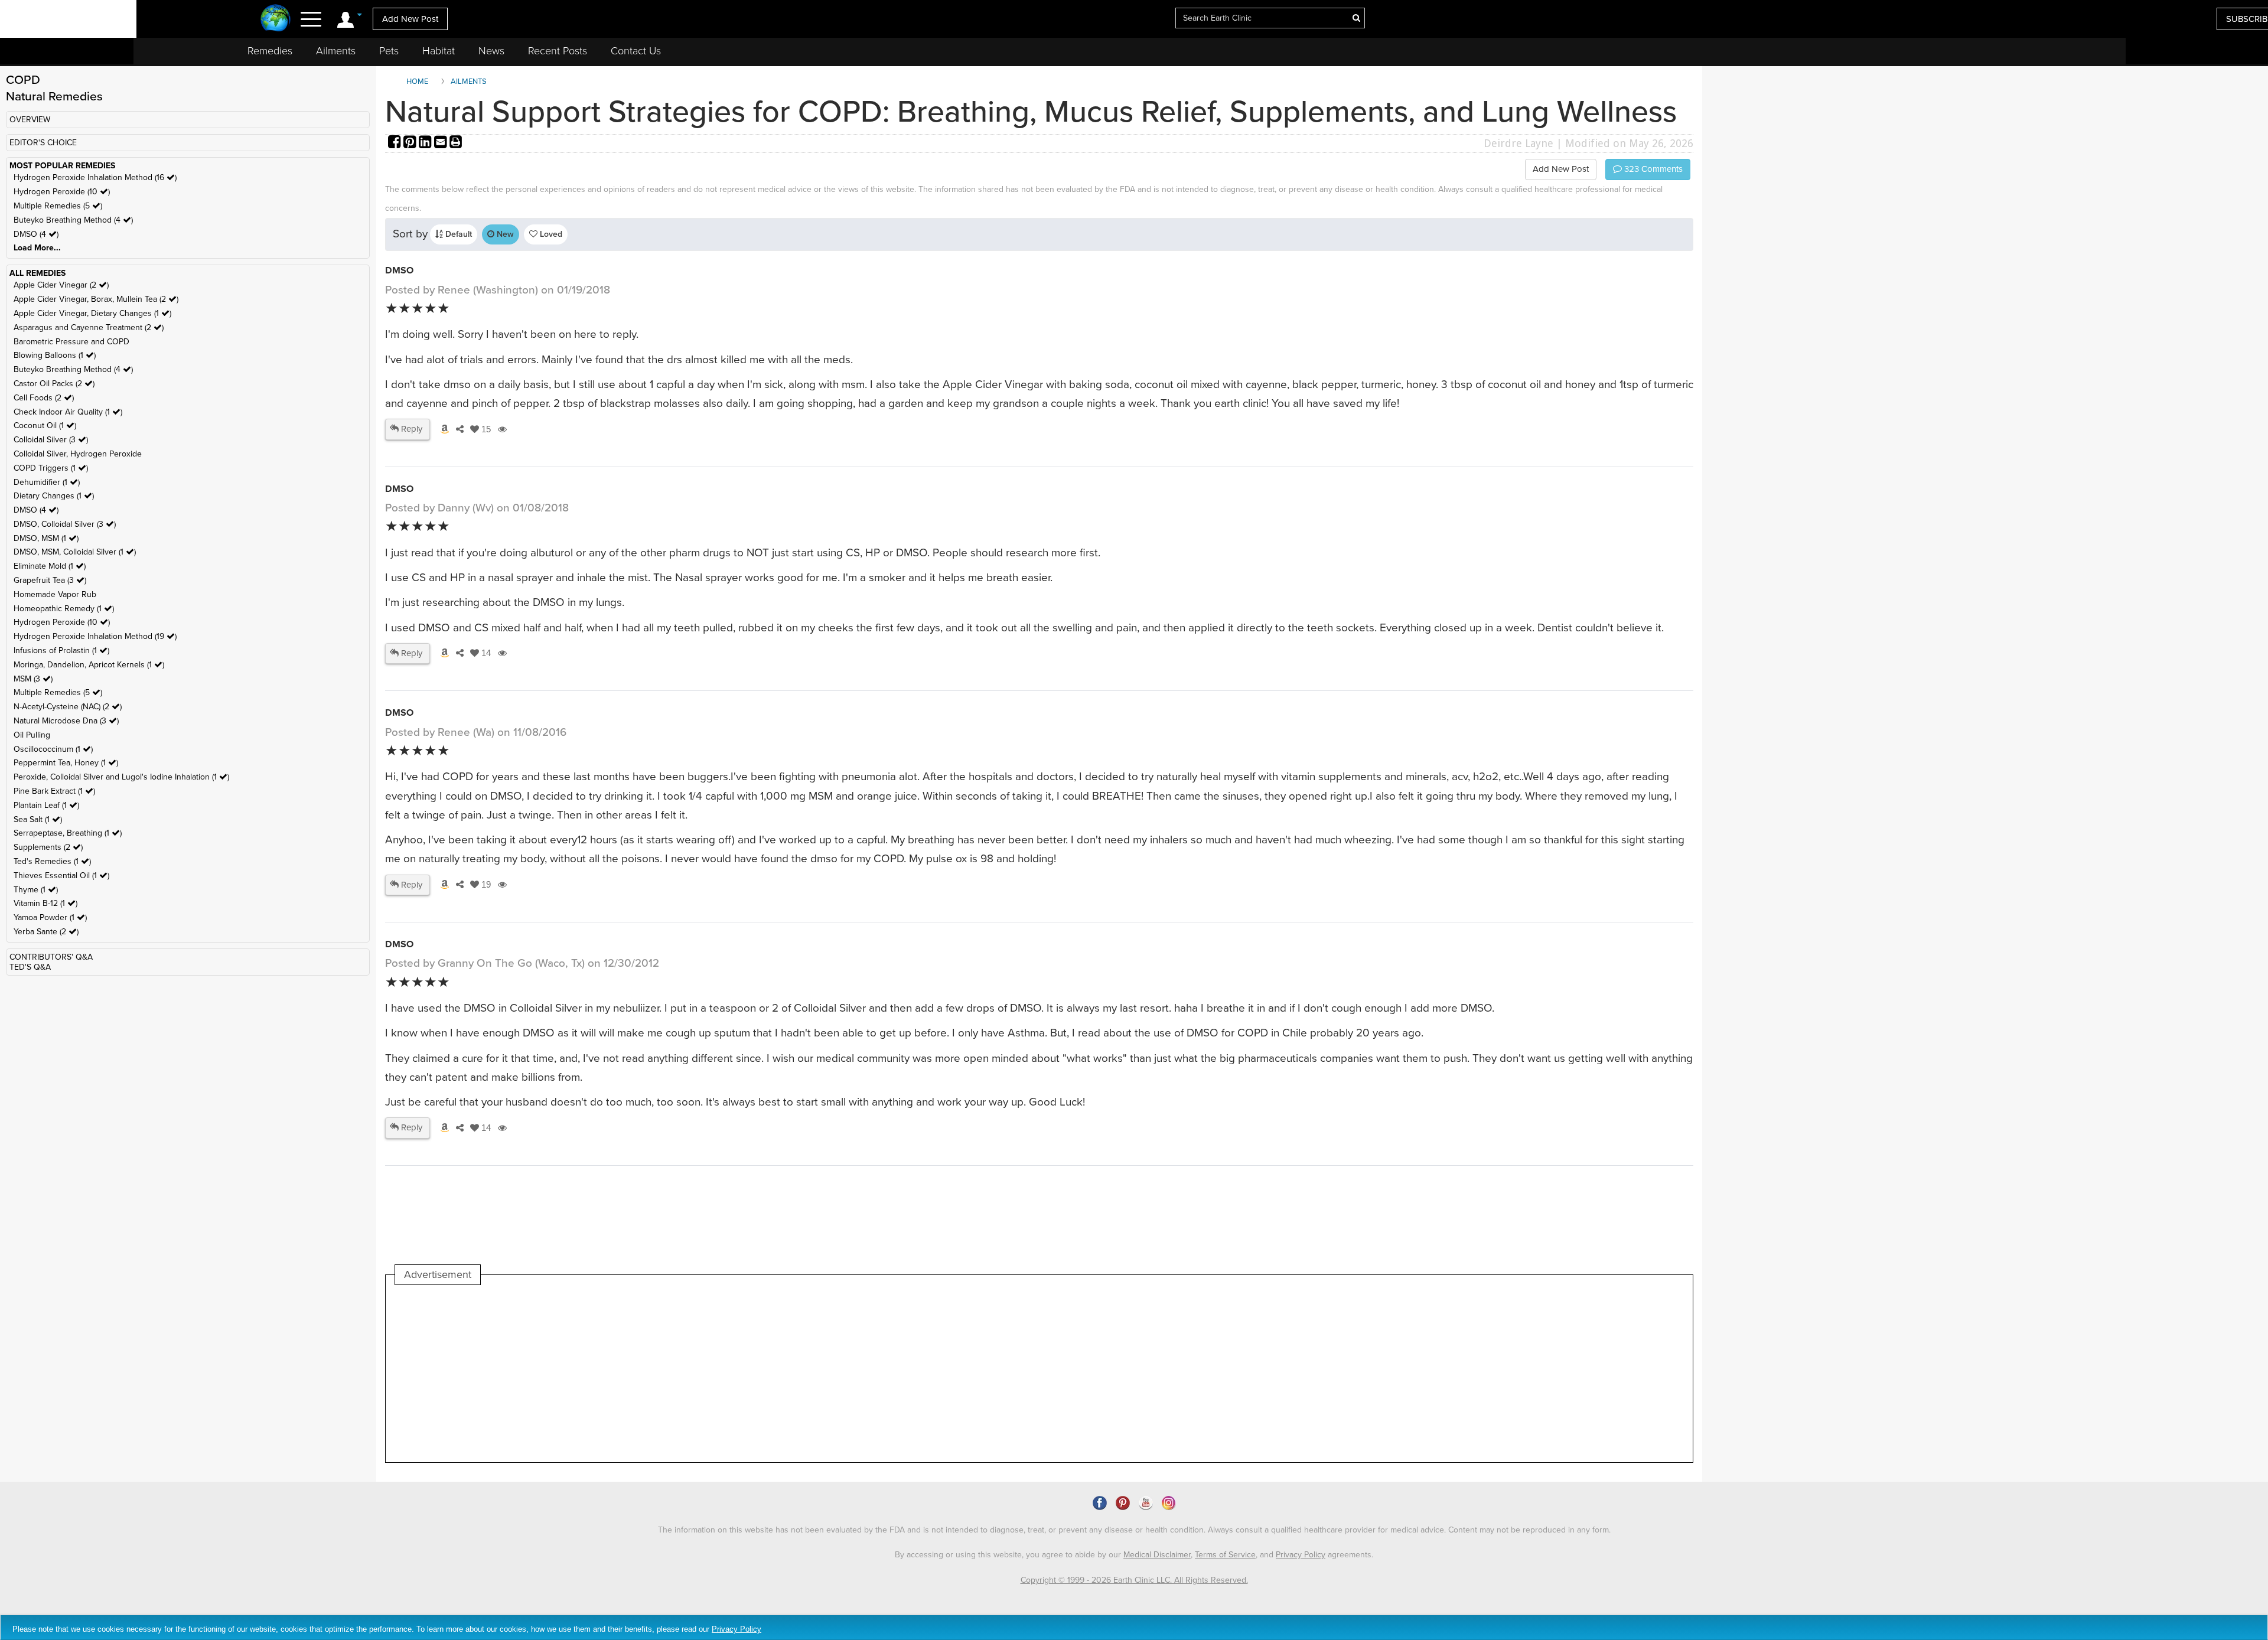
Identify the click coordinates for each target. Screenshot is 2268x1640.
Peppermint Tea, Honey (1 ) (66, 763)
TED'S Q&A (30, 967)
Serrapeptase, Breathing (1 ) (68, 833)
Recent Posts (558, 51)
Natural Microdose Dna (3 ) (66, 721)
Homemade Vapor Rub (55, 594)
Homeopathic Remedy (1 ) (64, 609)
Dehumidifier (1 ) (47, 482)
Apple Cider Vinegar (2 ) (61, 285)
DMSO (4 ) (36, 234)
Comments (1652, 169)
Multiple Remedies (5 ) (58, 206)
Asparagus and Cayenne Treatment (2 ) (89, 327)
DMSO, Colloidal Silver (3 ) (65, 524)
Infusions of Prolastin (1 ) (61, 651)
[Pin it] (411, 143)
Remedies (270, 51)
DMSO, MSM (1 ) (46, 538)
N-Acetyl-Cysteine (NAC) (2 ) (68, 707)
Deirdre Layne (1518, 143)
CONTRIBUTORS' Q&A (51, 957)
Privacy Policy (1301, 1555)
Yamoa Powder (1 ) (50, 917)
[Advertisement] (610, 1374)
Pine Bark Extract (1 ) (54, 791)
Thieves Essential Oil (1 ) (61, 876)
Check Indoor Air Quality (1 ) (68, 412)
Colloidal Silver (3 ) (51, 440)
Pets (389, 51)
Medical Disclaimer (1157, 1555)
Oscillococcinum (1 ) (53, 749)
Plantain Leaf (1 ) (46, 805)
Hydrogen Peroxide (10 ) (62, 192)
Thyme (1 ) (36, 890)
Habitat (439, 51)
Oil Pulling (32, 735)
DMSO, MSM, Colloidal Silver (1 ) (75, 552)
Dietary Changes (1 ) (54, 496)
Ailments (336, 51)
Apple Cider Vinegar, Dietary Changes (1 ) (92, 313)
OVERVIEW (30, 120)
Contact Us (636, 51)
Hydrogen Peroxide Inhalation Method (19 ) (95, 636)
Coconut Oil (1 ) (45, 426)
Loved (550, 234)
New (504, 234)
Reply (410, 429)
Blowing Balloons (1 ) (55, 355)
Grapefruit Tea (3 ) (50, 580)
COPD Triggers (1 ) (51, 468)
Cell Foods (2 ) (44, 398)
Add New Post (410, 19)
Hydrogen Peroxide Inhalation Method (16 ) (95, 177)
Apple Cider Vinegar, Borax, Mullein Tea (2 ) (96, 299)
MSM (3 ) (33, 679)
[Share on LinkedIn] (426, 143)
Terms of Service (1225, 1555)
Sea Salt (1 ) (38, 819)
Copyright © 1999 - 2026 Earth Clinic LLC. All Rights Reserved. (1134, 1580)
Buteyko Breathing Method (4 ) (73, 220)
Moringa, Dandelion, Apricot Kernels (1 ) (89, 665)
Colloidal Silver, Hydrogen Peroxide (78, 454)
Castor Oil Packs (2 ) (54, 384)
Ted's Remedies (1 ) (52, 861)
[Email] (442, 143)
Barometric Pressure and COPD (71, 342)
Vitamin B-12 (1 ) (45, 903)
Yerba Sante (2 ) (46, 932)
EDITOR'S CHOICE (43, 143)
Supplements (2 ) (48, 847)
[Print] (456, 143)
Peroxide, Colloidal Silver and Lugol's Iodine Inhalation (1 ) (121, 777)
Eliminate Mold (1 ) (50, 566)
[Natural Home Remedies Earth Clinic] (276, 19)
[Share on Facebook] (396, 143)
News (491, 51)
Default (457, 234)
